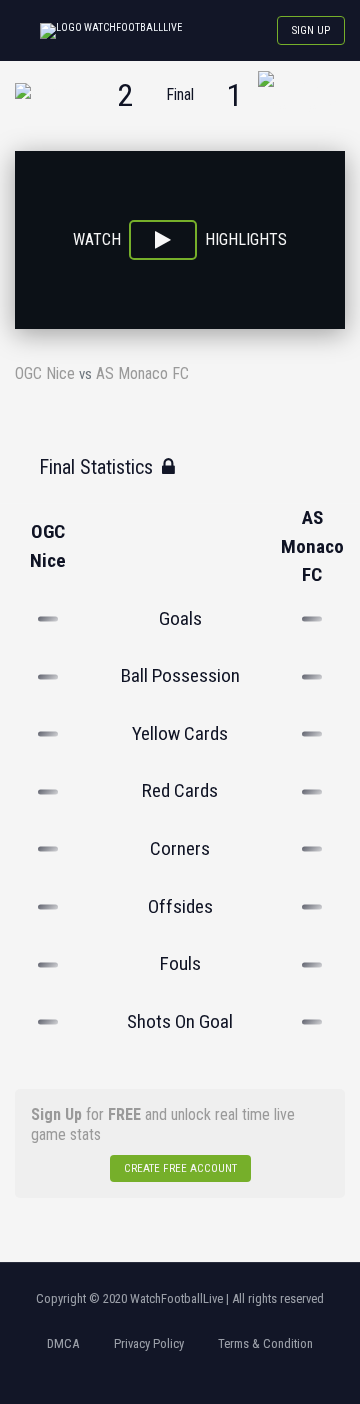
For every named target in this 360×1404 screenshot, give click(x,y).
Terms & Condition (265, 1343)
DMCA (63, 1343)
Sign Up (311, 30)
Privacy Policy (149, 1343)
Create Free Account (180, 1168)
